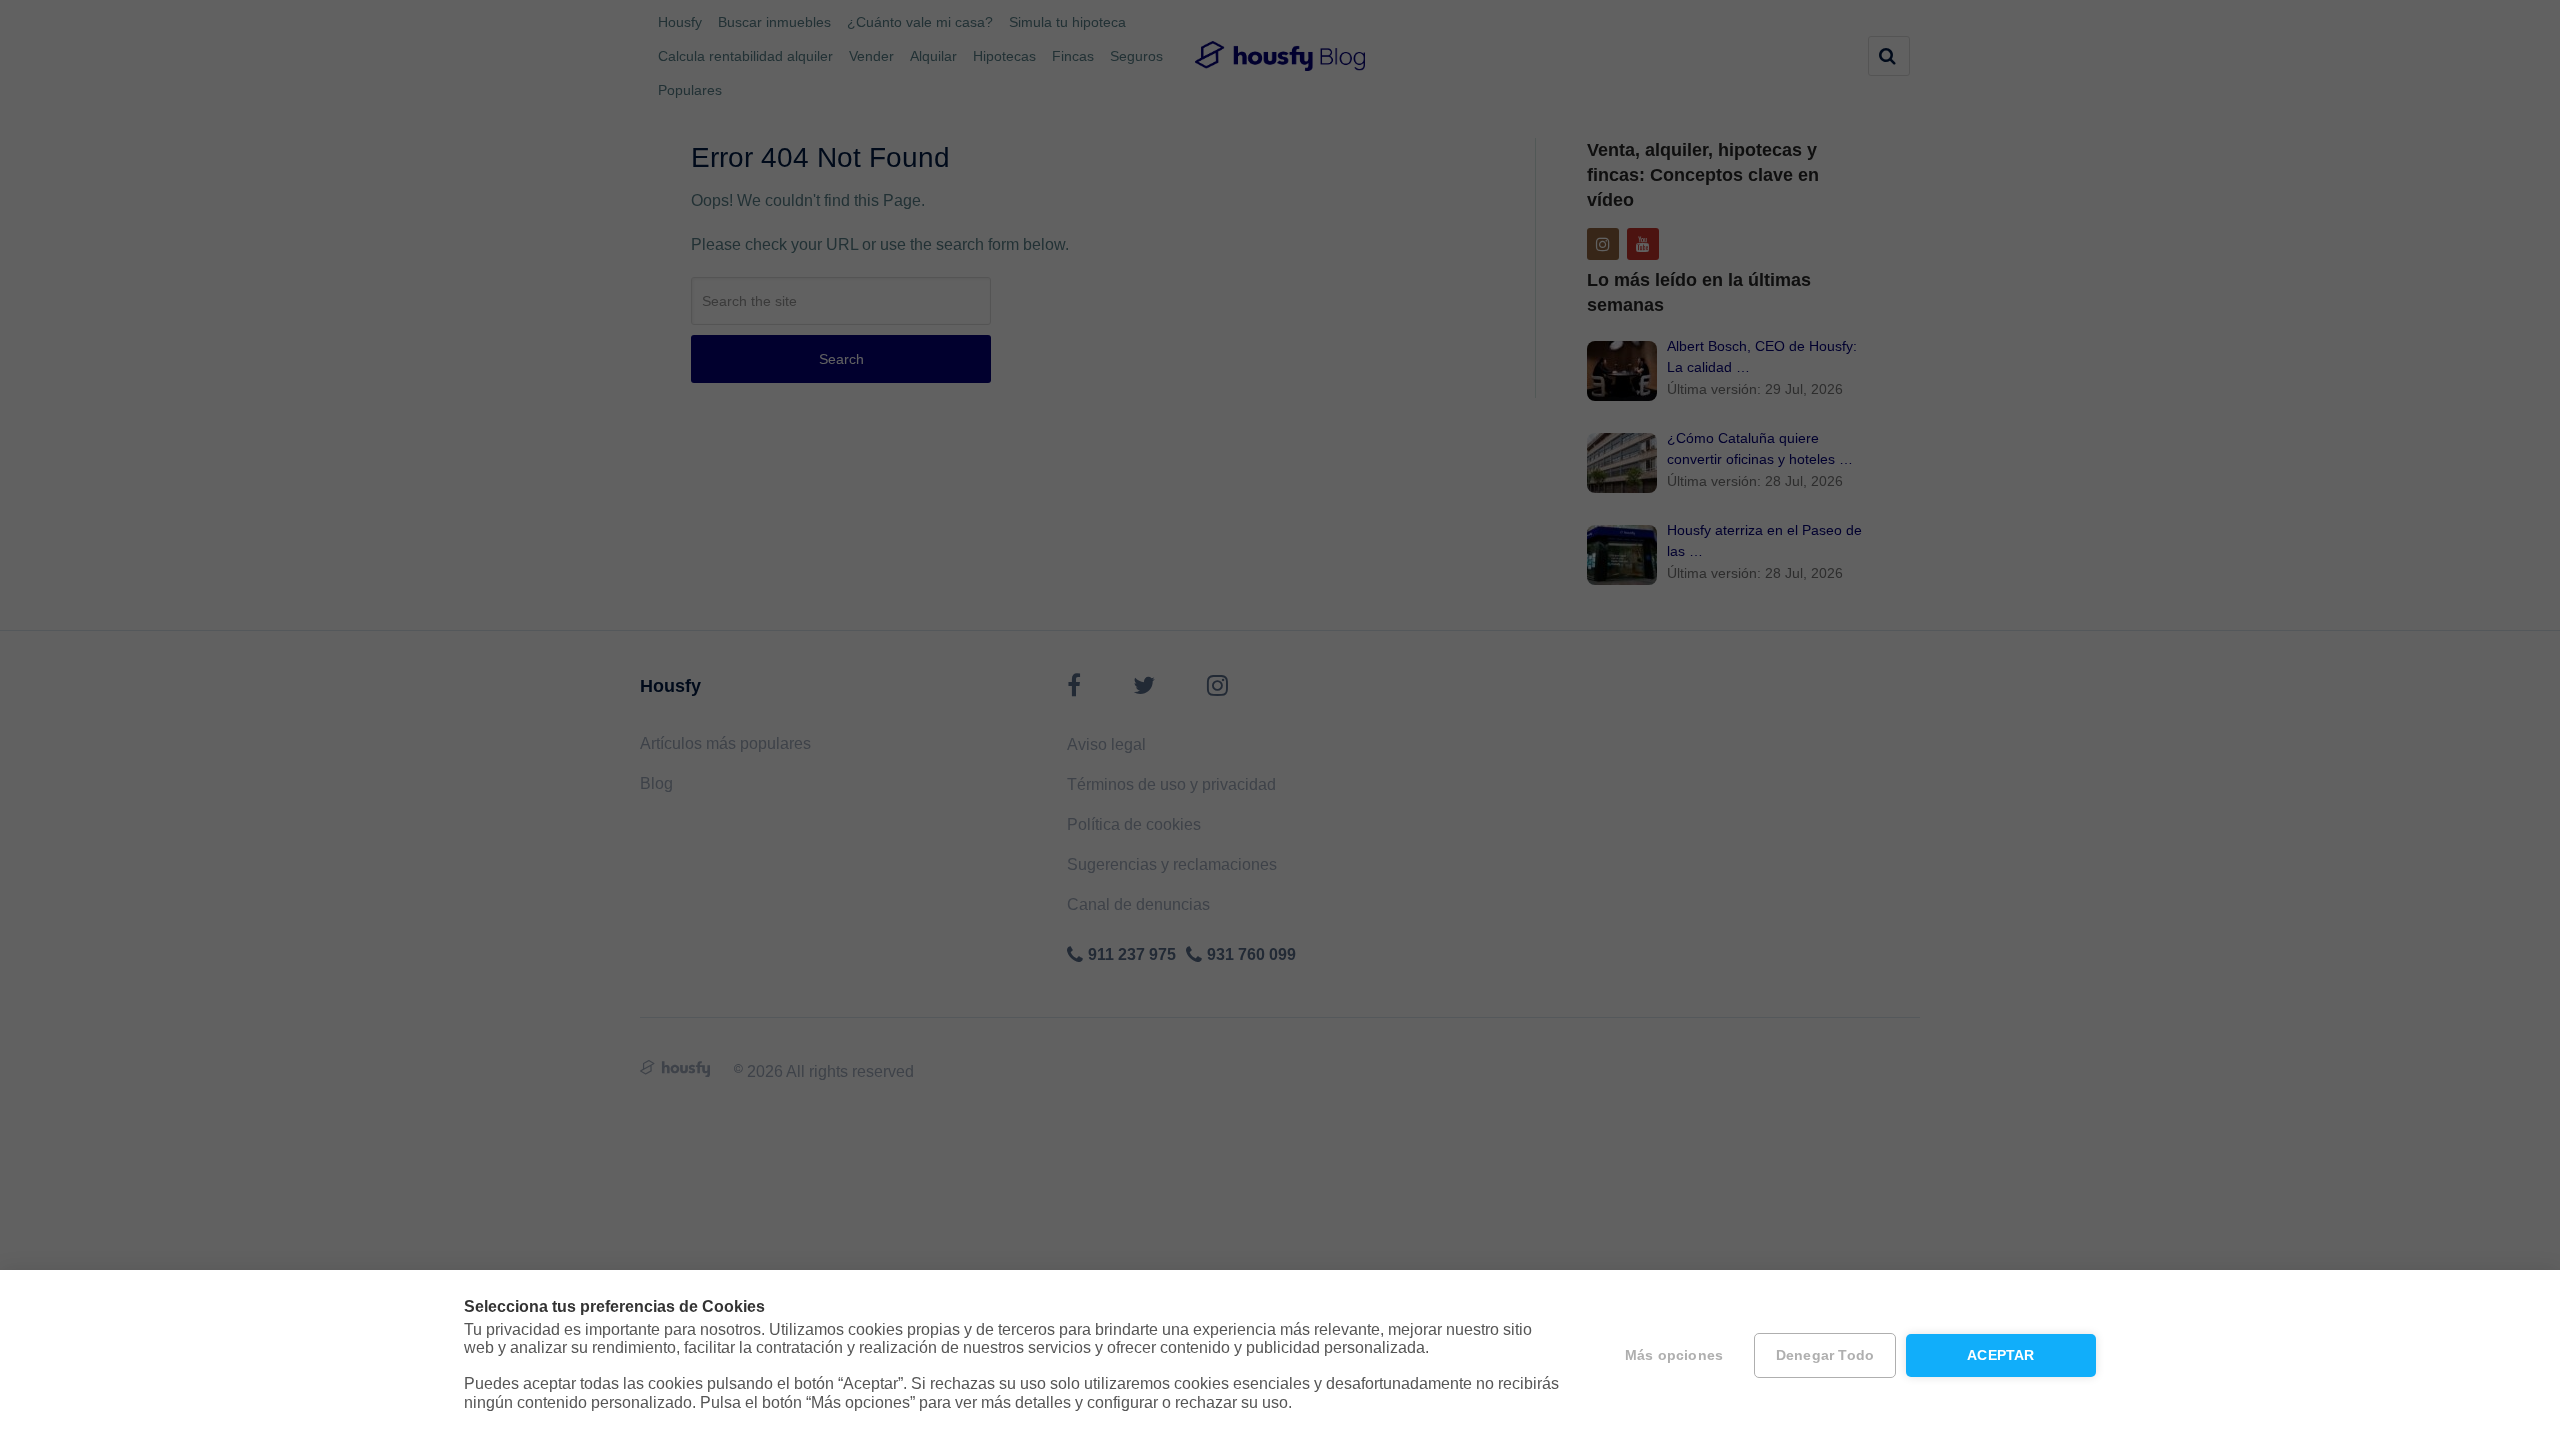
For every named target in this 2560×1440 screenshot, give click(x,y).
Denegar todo (1825, 1355)
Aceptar (2000, 1355)
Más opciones (1674, 1355)
